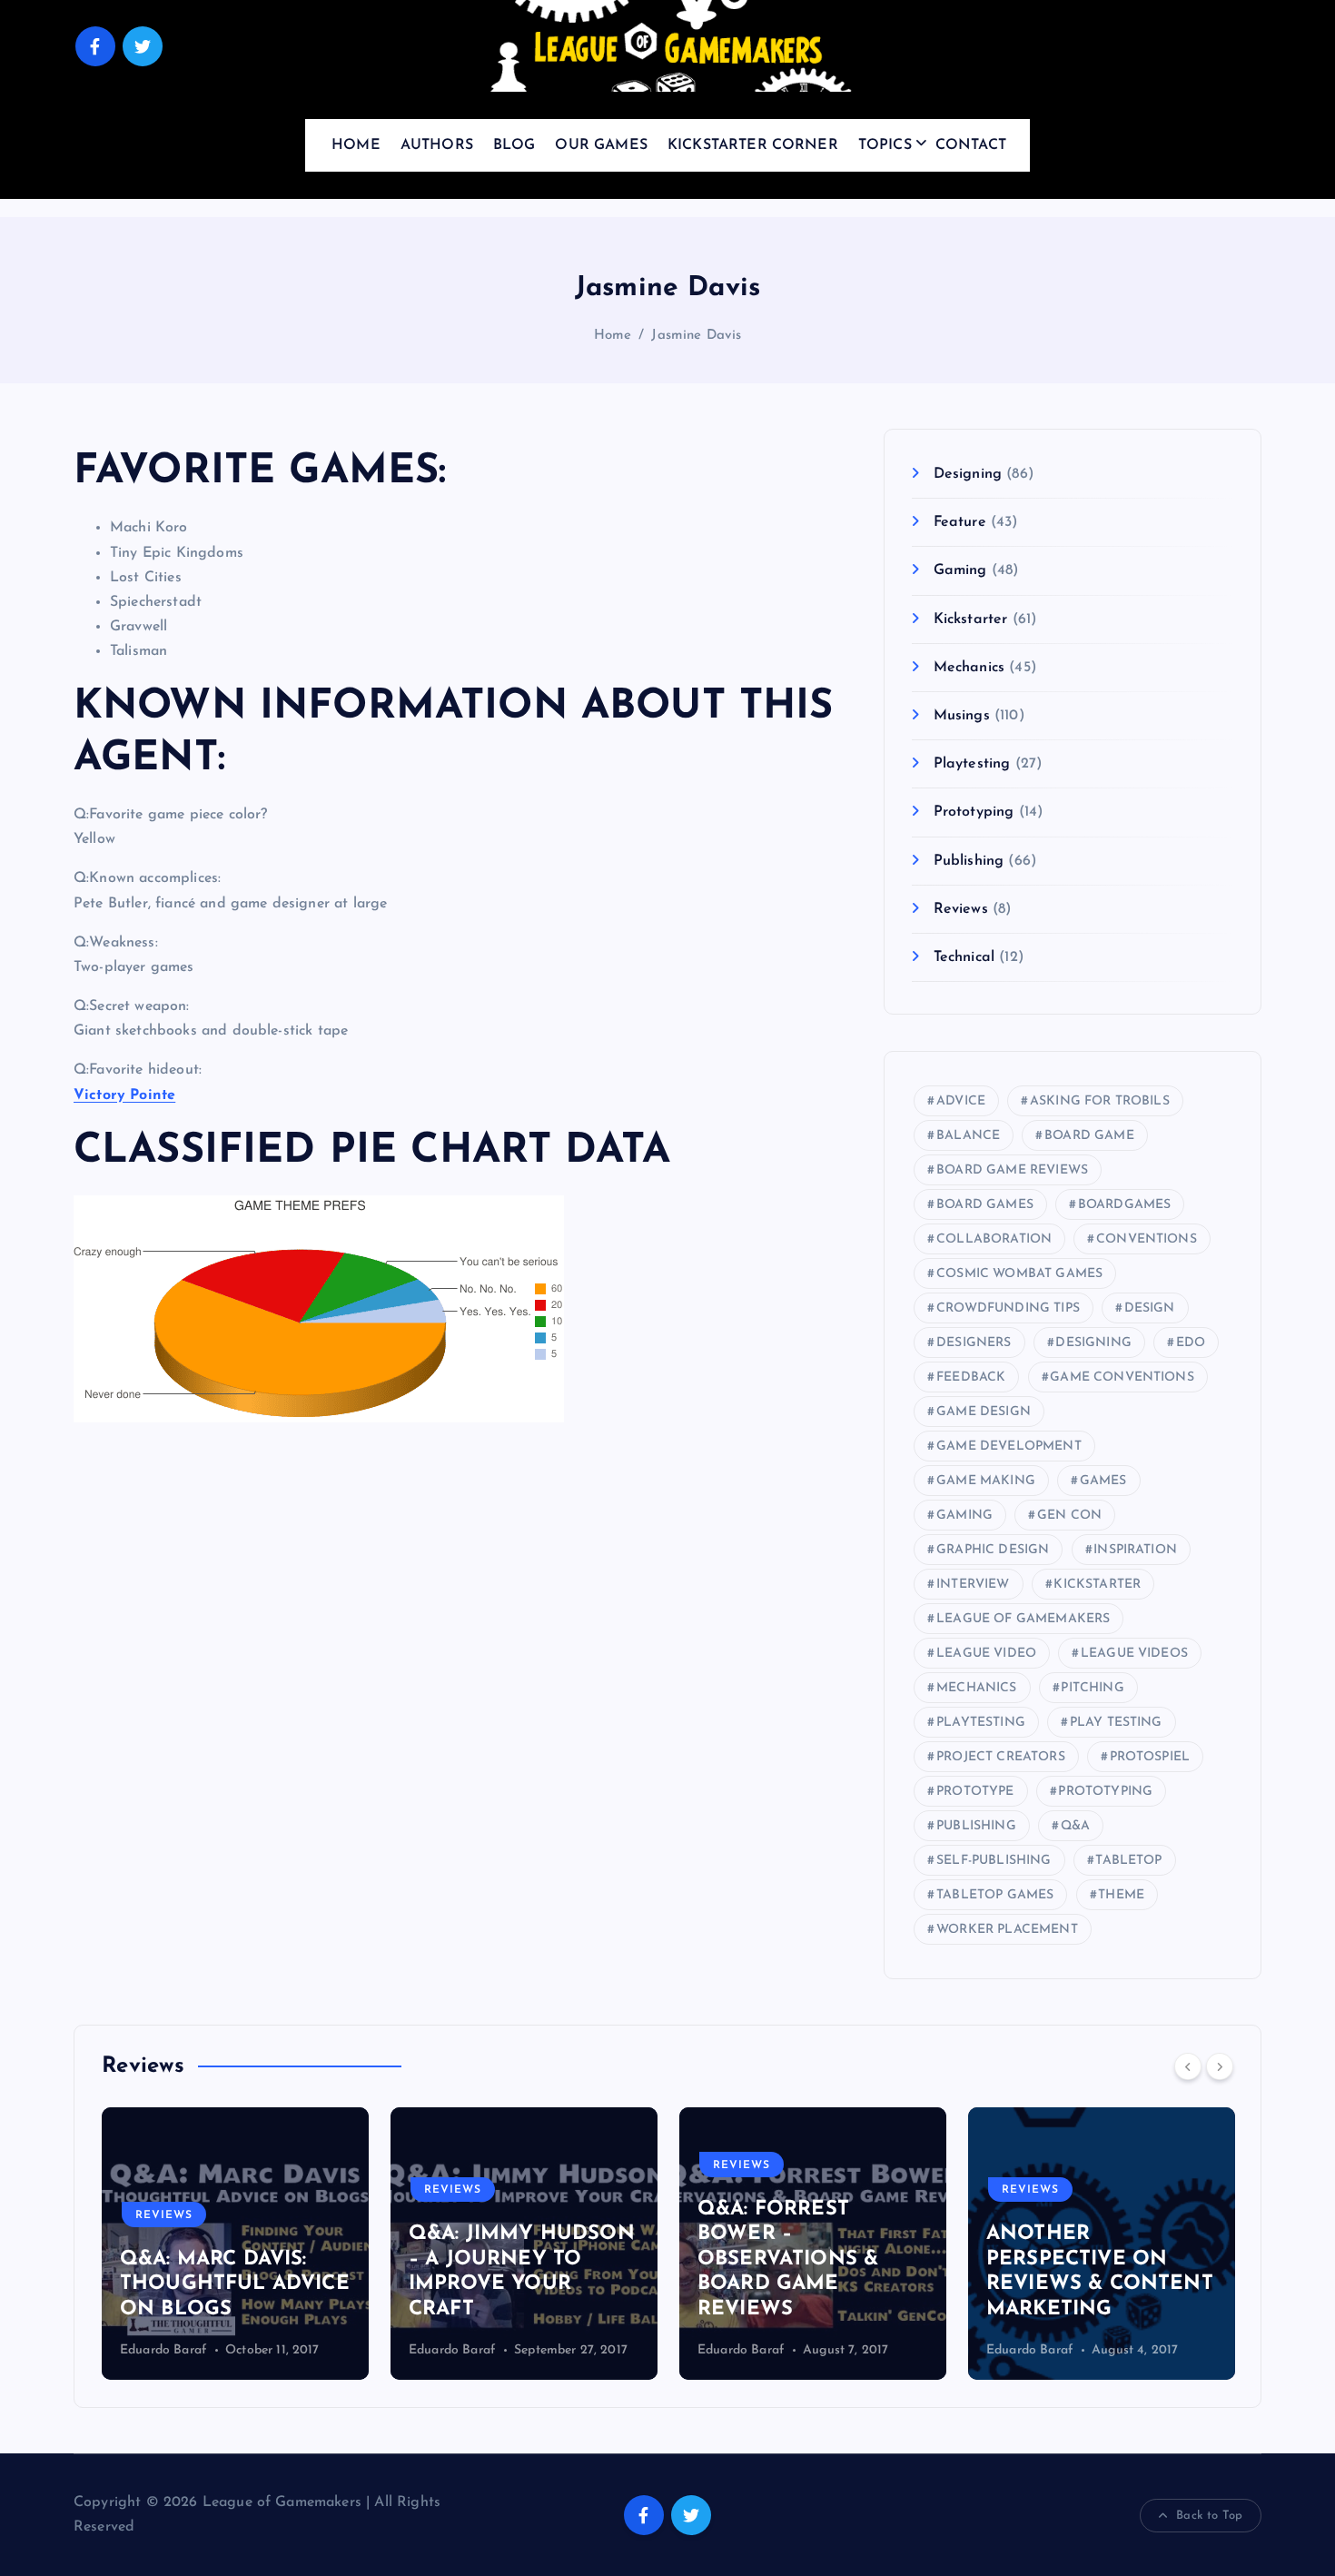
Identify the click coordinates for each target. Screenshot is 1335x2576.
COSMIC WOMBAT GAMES (1019, 1274)
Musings (961, 716)
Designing (968, 474)
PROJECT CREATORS (1001, 1757)
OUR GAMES (601, 145)
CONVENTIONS (1147, 1239)
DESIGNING (1093, 1343)
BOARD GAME (1089, 1136)
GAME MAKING (986, 1481)
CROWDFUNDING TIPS (1008, 1308)
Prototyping (974, 812)
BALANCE (968, 1136)
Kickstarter (970, 619)
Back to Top (1209, 2516)
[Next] (1220, 2066)
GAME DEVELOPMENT (1009, 1447)
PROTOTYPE (975, 1792)
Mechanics (969, 668)
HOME (356, 145)
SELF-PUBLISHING (994, 1861)
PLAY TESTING (1116, 1723)
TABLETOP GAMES (995, 1895)
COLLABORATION (994, 1239)
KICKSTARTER (1097, 1585)
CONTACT (971, 145)
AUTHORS (437, 145)
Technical (964, 957)
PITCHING (1092, 1688)
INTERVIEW (973, 1585)
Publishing (969, 861)
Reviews (960, 909)
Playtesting (972, 764)
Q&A (1075, 1826)
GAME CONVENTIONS (1122, 1377)
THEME (1121, 1895)
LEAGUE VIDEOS (1134, 1654)
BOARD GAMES (985, 1205)
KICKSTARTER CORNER (753, 145)
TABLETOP (1128, 1861)
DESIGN (1150, 1308)
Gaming (960, 570)
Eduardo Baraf (163, 2350)
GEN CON (1069, 1516)
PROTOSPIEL (1150, 1757)
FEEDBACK (971, 1377)
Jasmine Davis (696, 336)
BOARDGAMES (1125, 1205)
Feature (959, 522)
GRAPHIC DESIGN (993, 1550)
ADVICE (961, 1101)
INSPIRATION (1135, 1550)
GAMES (1103, 1481)
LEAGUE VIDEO (986, 1654)
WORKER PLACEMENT (1007, 1930)
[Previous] (1188, 2066)
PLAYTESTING (981, 1723)
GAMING (964, 1516)
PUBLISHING (976, 1826)
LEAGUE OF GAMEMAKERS (1023, 1619)
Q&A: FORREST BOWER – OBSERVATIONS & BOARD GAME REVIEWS (788, 2259)
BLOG (514, 145)
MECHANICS (976, 1688)
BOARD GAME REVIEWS (1012, 1170)
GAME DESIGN (984, 1412)
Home (613, 336)
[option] (235, 2244)
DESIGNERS (974, 1343)
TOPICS (885, 145)
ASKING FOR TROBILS (1100, 1101)
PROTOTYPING (1105, 1792)
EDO (1191, 1343)
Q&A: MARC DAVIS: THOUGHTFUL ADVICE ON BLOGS (235, 2284)
